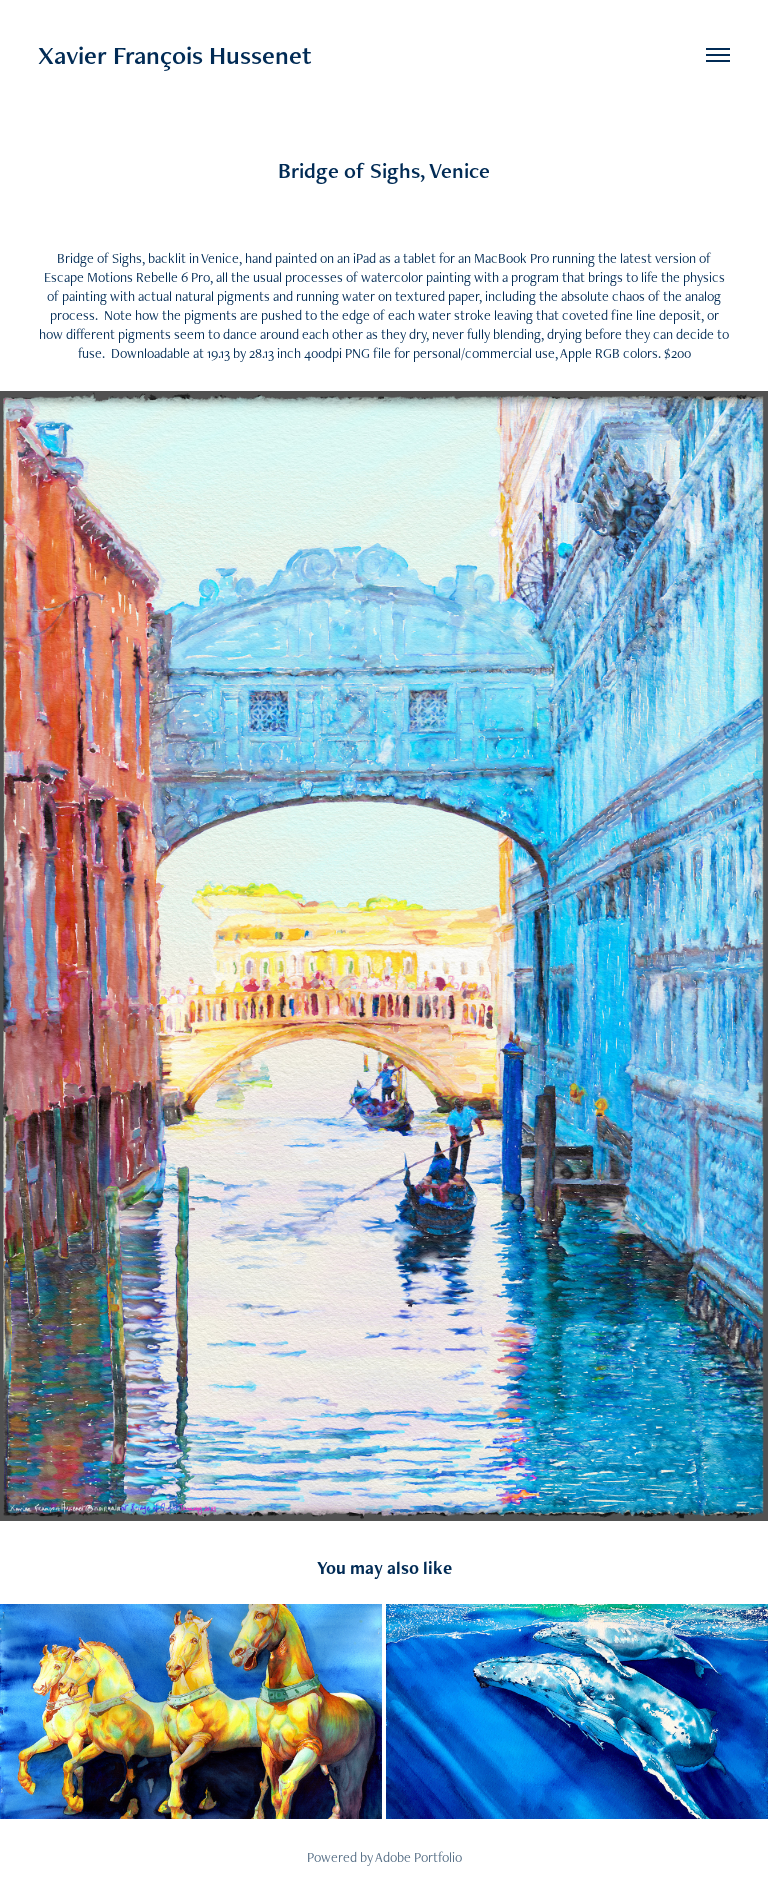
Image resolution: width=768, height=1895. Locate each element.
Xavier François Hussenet (175, 55)
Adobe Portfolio (418, 1857)
